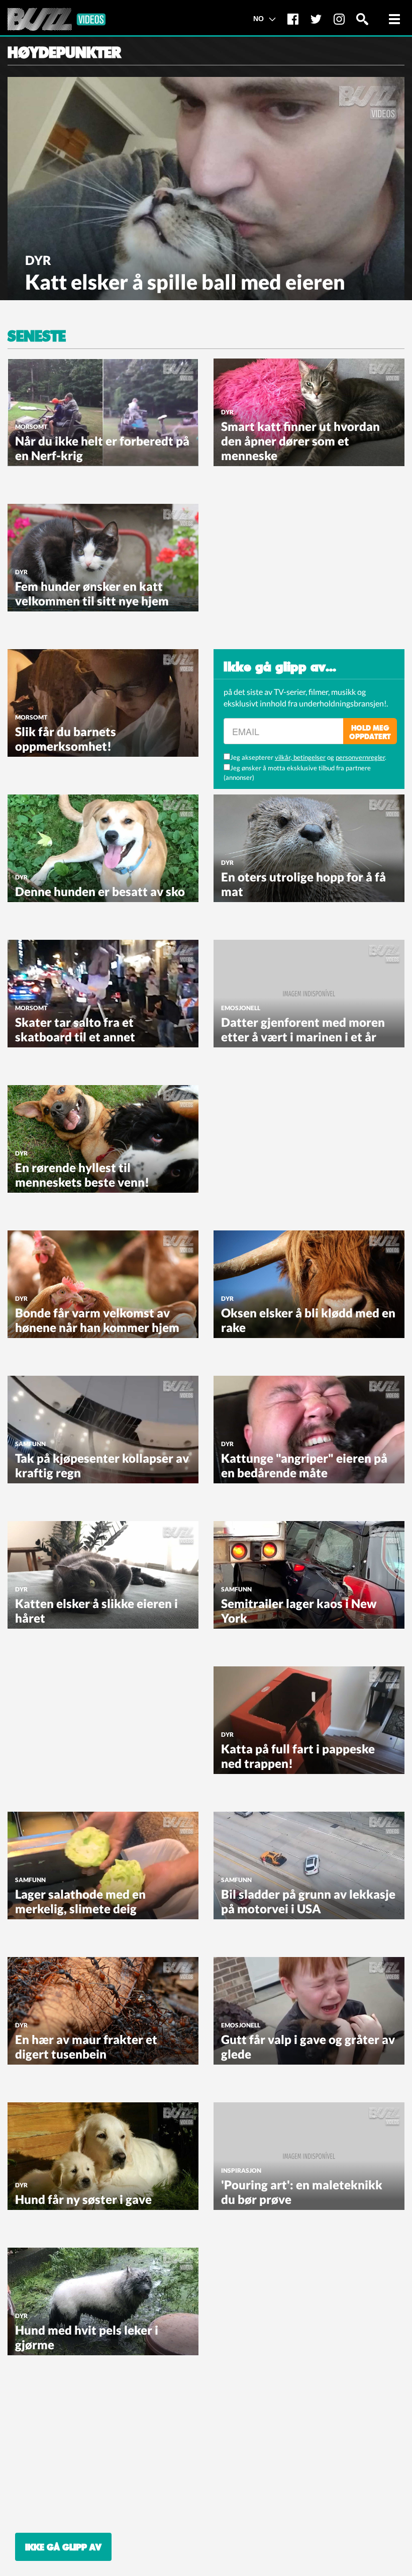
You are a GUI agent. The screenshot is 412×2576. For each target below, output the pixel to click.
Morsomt (31, 427)
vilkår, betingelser (300, 757)
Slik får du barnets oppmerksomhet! (66, 739)
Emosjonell (241, 1008)
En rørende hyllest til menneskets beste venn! (82, 1175)
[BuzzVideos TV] (57, 19)
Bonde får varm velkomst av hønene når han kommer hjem (97, 1320)
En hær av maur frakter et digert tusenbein (86, 2047)
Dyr (38, 260)
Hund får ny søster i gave (83, 2199)
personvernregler (360, 757)
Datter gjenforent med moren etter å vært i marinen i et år (303, 1029)
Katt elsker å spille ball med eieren (185, 282)
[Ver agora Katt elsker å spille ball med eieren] (206, 188)
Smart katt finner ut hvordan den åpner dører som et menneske (300, 441)
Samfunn (30, 1444)
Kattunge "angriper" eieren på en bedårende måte (304, 1465)
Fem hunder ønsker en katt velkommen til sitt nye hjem (92, 593)
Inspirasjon (241, 2170)
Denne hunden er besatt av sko (100, 891)
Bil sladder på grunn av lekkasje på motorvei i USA (308, 1901)
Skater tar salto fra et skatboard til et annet (75, 1029)
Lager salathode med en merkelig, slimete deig (80, 1901)
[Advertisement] (289, 567)
